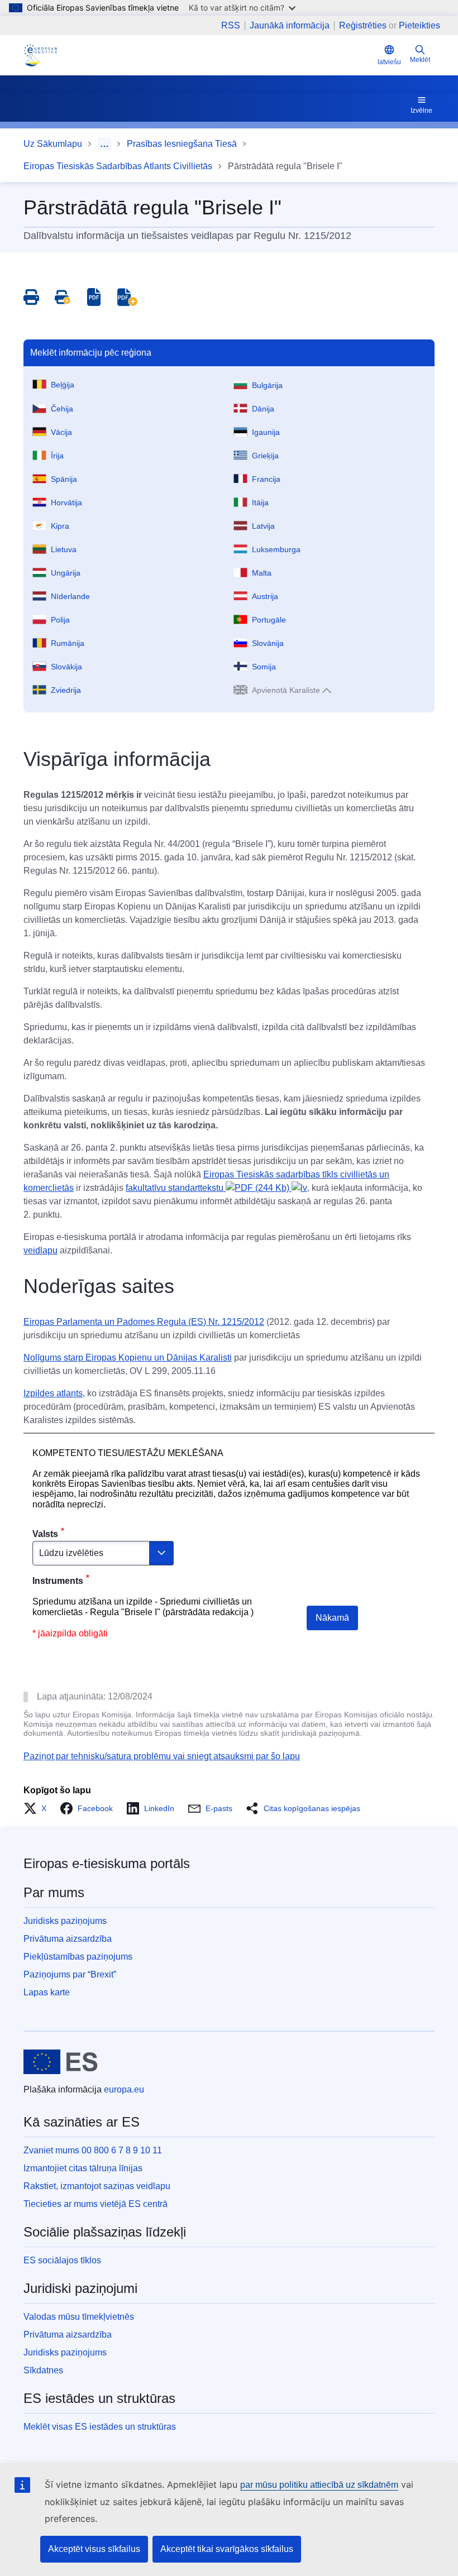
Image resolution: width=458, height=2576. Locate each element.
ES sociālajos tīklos (62, 2260)
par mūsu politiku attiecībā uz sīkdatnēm (319, 2485)
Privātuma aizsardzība (68, 1939)
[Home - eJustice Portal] (40, 55)
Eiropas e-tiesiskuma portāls (107, 1863)
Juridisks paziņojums (65, 1921)
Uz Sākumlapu (53, 144)
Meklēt (420, 60)
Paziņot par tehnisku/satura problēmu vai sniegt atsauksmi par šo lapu (162, 1756)
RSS (231, 26)
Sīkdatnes (43, 2370)
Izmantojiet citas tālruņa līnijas (83, 2168)
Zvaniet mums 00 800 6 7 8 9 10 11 (93, 2150)
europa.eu (124, 2089)
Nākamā (332, 1618)
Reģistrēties (363, 25)
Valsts (45, 1534)
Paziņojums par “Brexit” (70, 1974)
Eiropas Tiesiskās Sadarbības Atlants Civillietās (118, 166)
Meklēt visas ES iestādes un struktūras (100, 2427)
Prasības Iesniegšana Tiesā (182, 144)
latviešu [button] (389, 62)
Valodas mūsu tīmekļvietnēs (79, 2317)
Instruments (58, 1581)
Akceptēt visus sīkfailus (94, 2549)
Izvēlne (421, 111)
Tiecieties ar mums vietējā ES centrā (96, 2204)
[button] (38, 1808)
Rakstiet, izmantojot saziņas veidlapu (97, 2186)
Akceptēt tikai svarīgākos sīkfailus (227, 2549)
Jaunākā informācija (290, 26)
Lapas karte (47, 1992)
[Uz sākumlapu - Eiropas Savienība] (61, 2062)
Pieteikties (419, 25)
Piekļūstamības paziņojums (78, 1957)
